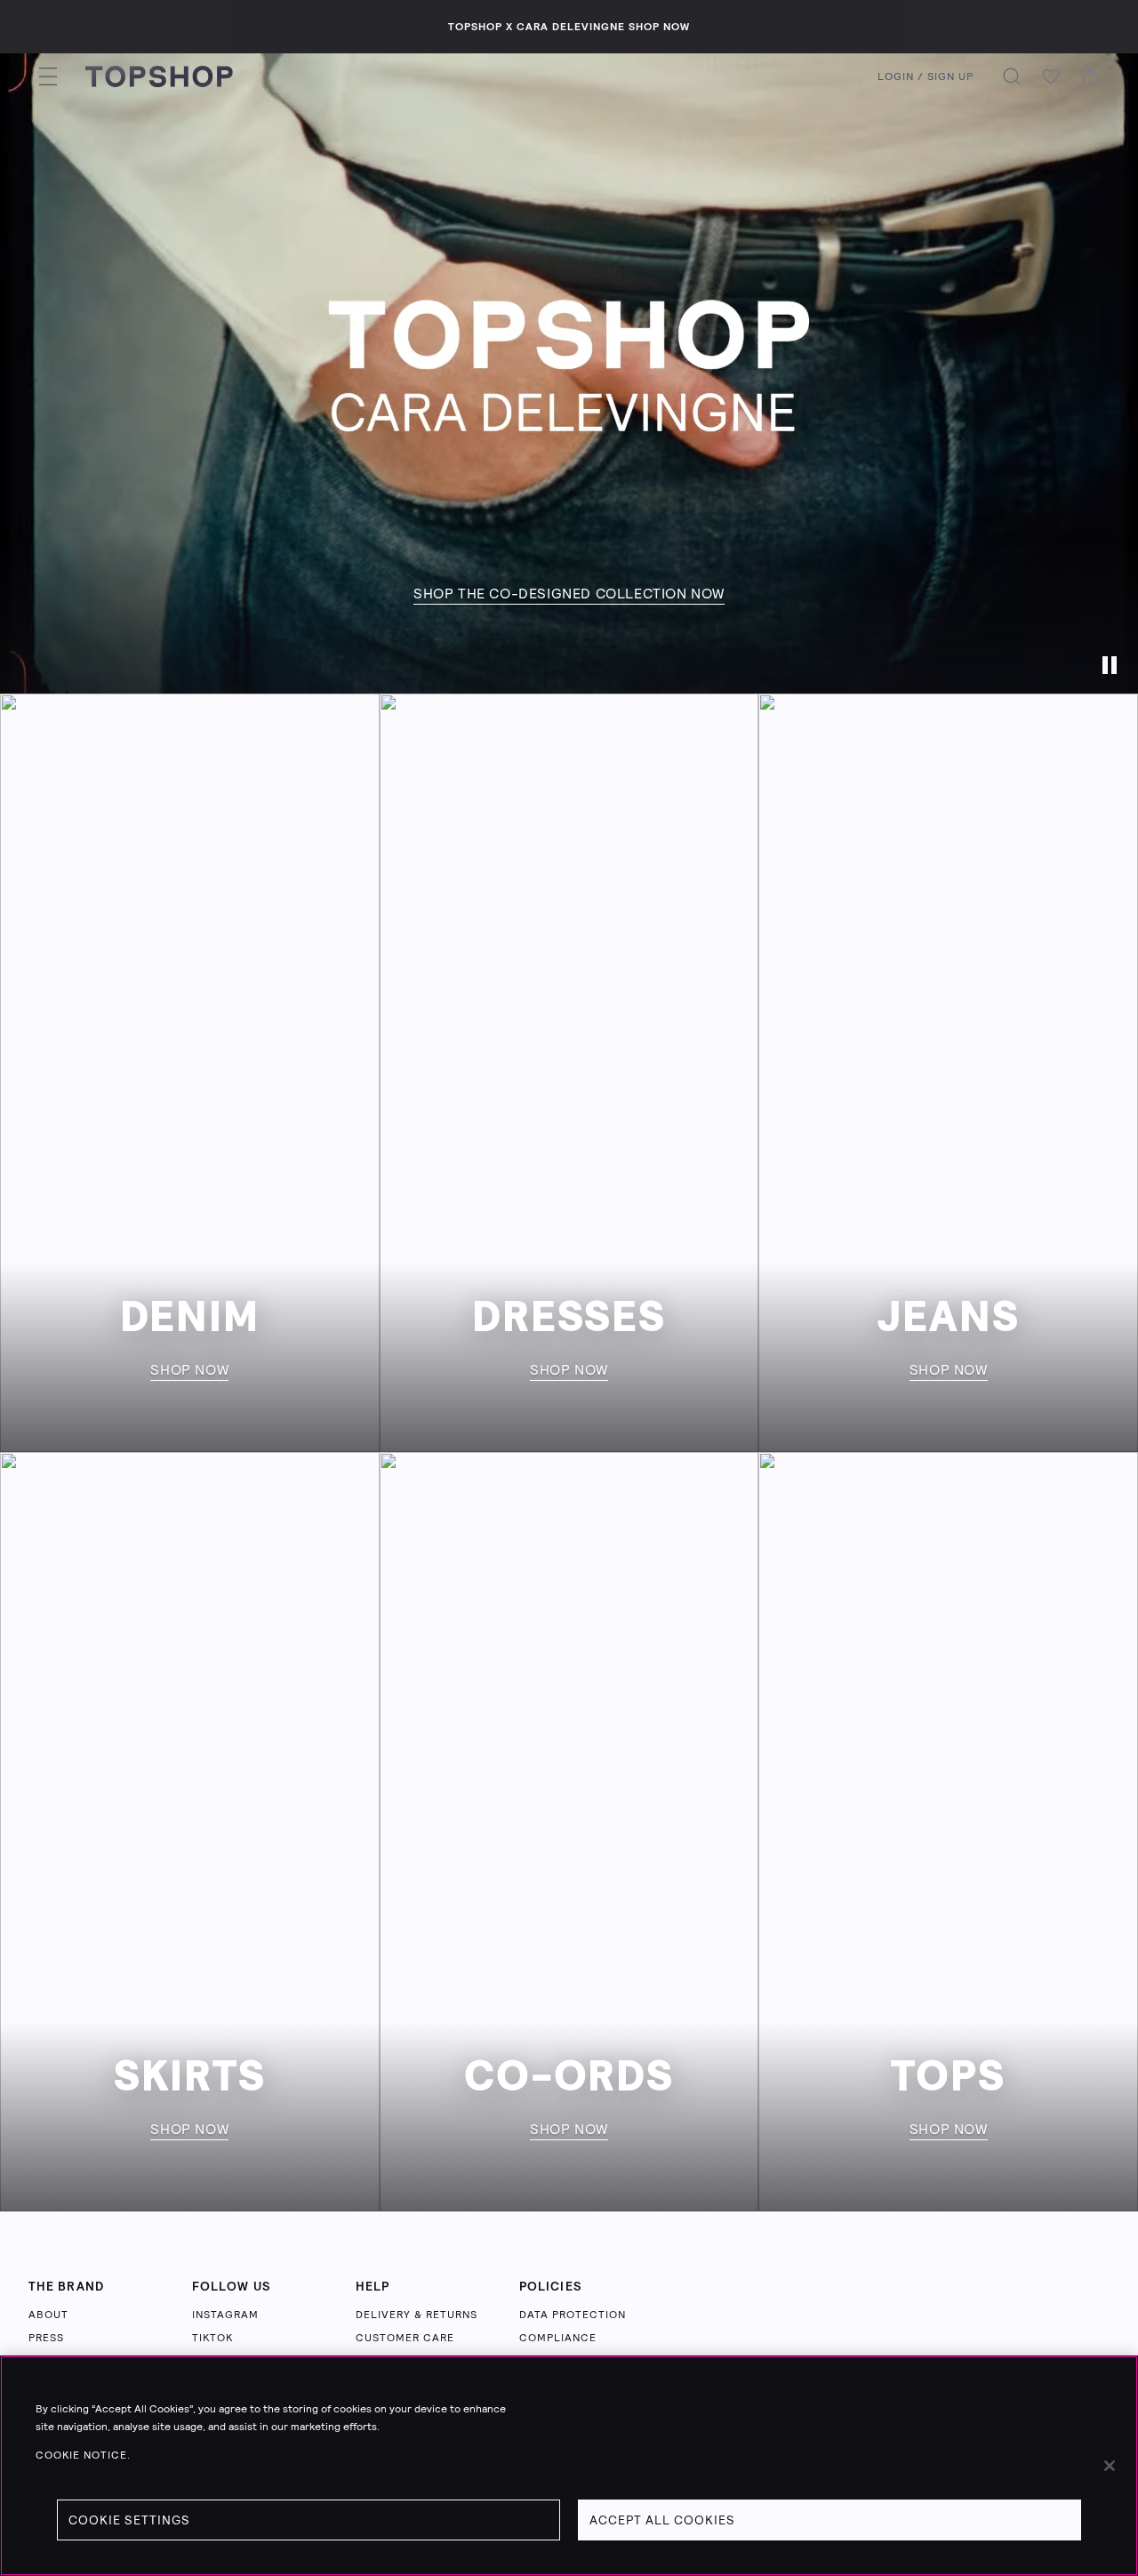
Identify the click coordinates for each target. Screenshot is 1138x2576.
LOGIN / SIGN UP (926, 76)
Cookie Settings (129, 2520)
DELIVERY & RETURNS (417, 2315)
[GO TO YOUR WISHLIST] (1051, 76)
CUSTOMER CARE (405, 2338)
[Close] (1110, 2466)
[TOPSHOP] (159, 76)
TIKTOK (212, 2338)
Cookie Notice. (83, 2455)
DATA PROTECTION (573, 2315)
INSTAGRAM (225, 2315)
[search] (1012, 76)
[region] (569, 2466)
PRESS (46, 2338)
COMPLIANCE (558, 2338)
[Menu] (48, 76)
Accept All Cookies (662, 2520)
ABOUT (48, 2315)
